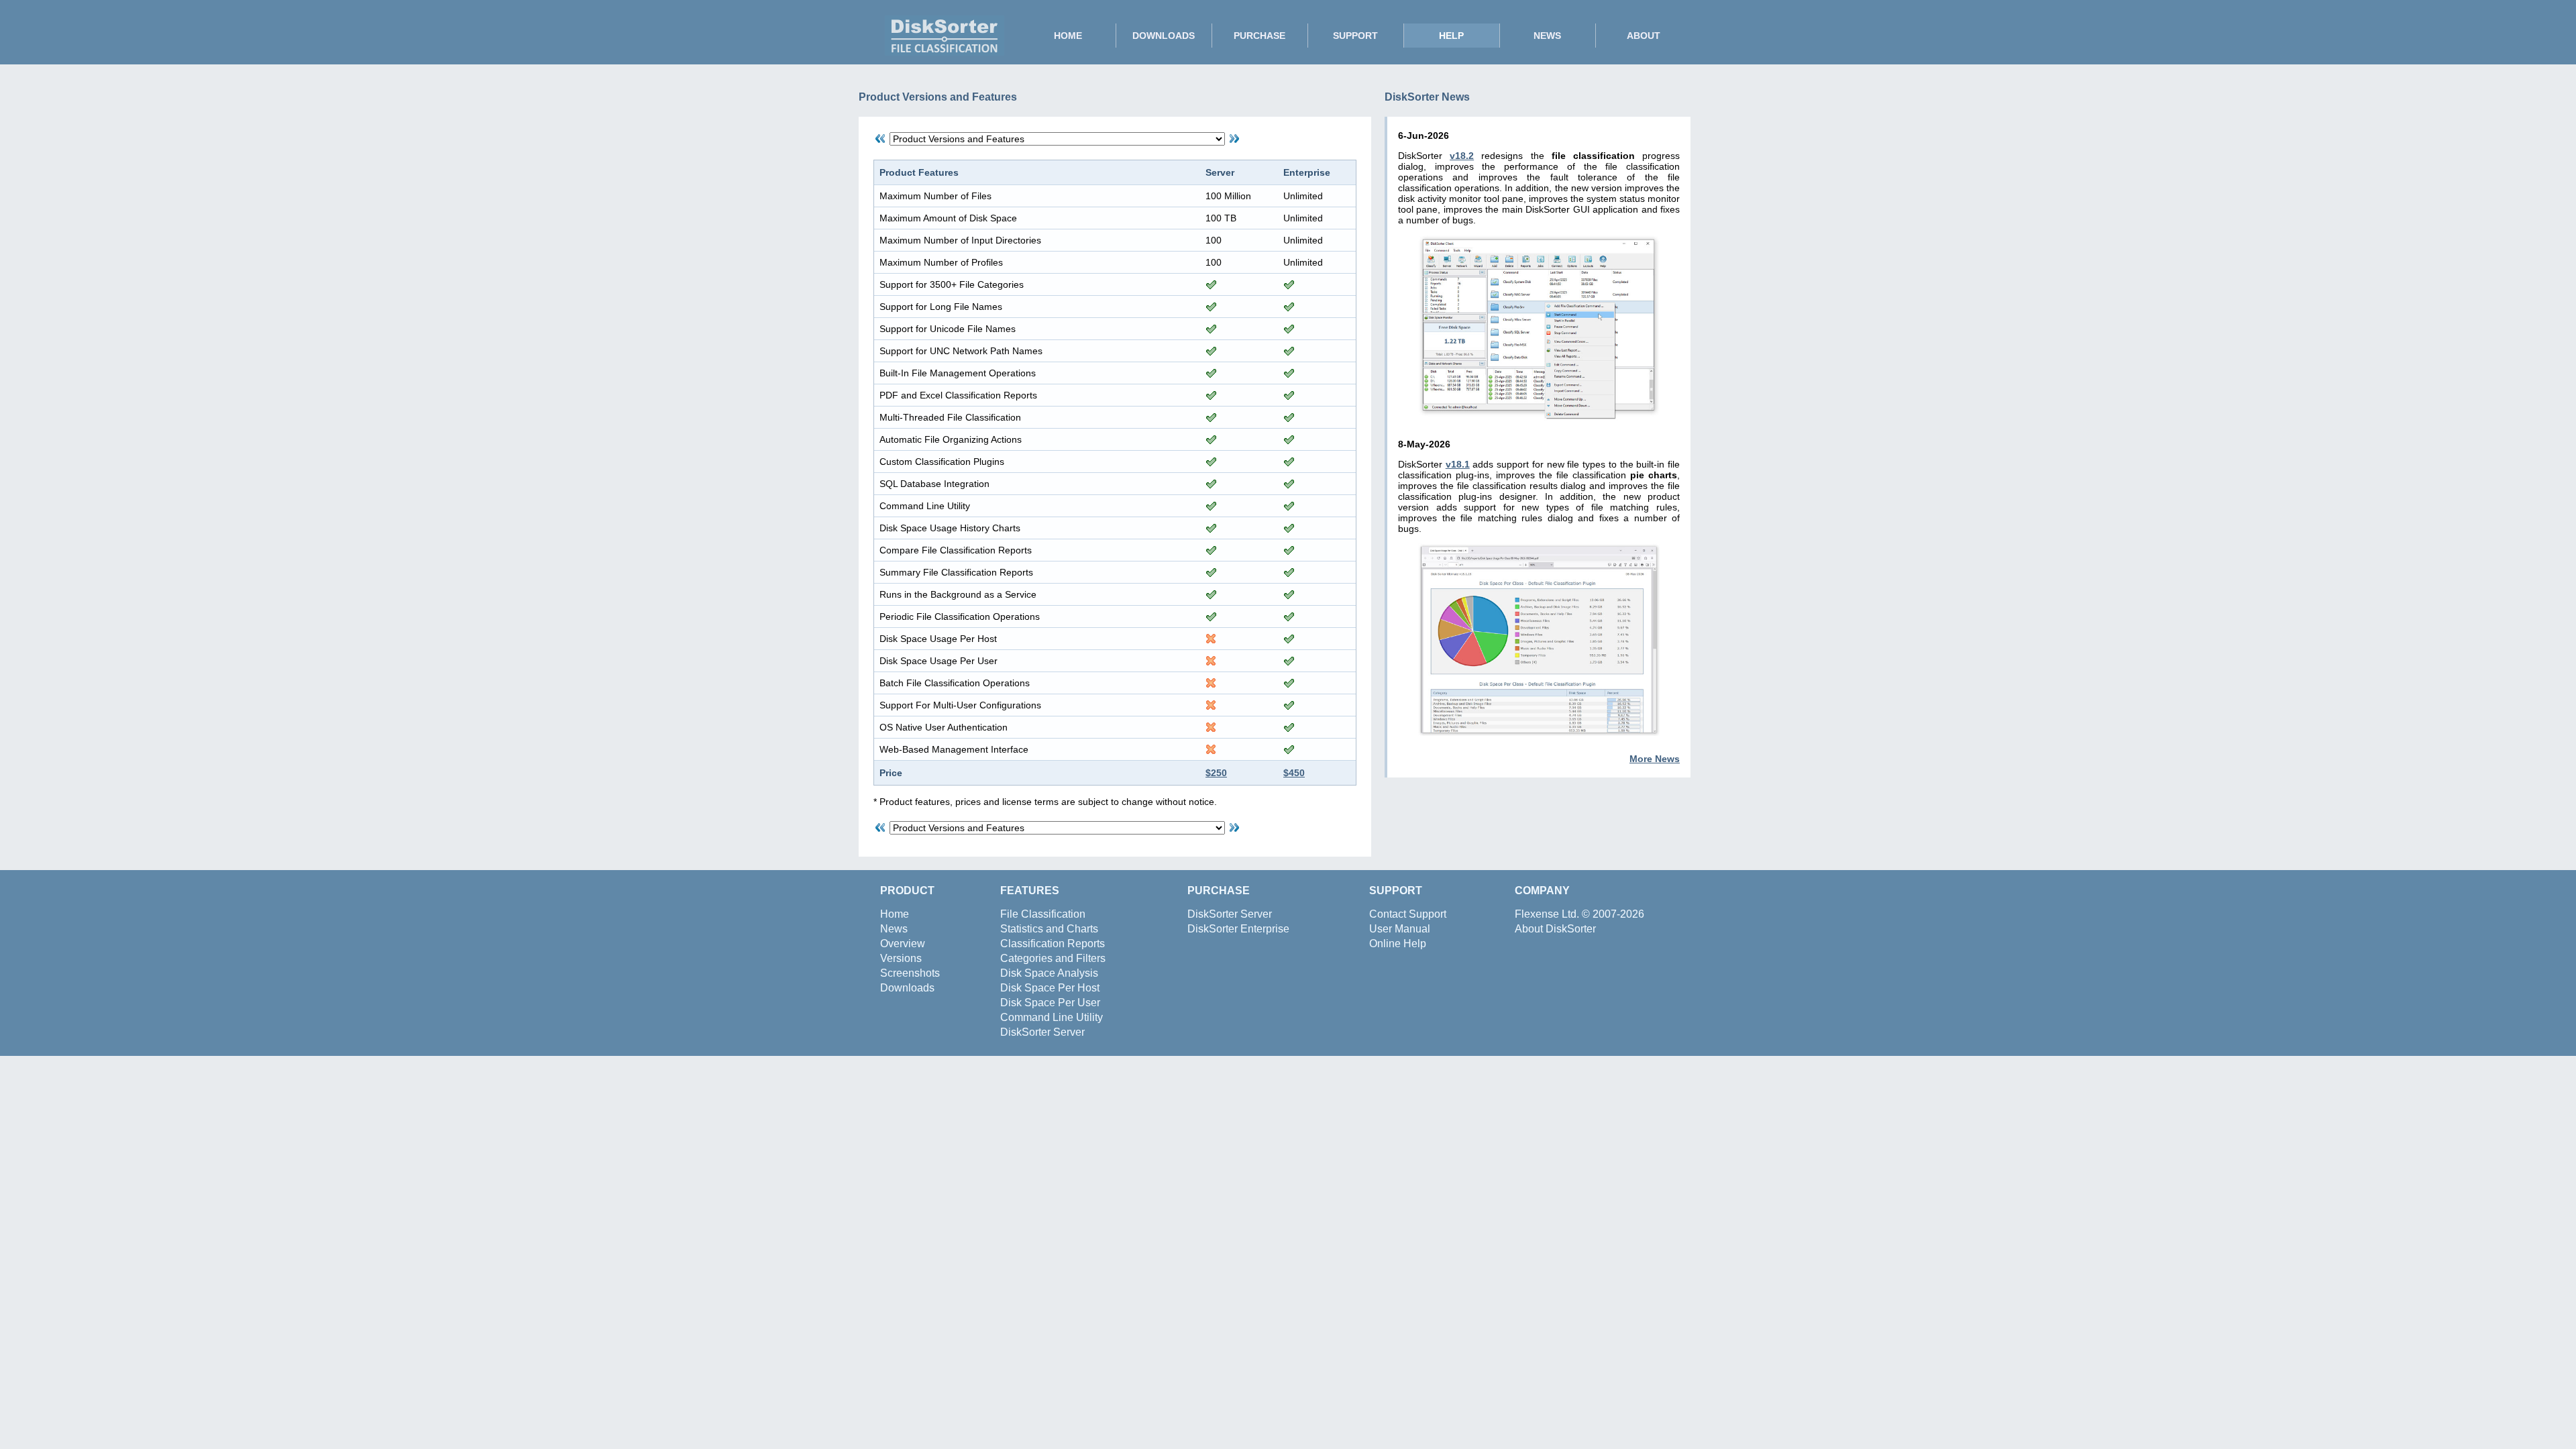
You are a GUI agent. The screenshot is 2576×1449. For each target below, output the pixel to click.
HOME (1068, 36)
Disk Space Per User (1050, 1003)
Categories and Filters (1053, 958)
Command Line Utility (1052, 1017)
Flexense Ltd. (1547, 914)
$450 (1294, 773)
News (894, 929)
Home (895, 914)
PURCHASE (1259, 36)
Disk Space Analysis (1049, 973)
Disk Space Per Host (1050, 988)
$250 (1216, 773)
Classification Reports (1053, 944)
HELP (1451, 36)
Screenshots (910, 973)
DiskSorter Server (1042, 1032)
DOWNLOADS (1164, 36)
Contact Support (1408, 914)
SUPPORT (1355, 36)
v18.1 (1458, 464)
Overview (903, 944)
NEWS (1547, 36)
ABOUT (1644, 36)
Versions (901, 958)
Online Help (1398, 944)
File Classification (1043, 914)
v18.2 (1462, 156)
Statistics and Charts (1049, 929)
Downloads (907, 988)
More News (1655, 759)
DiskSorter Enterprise (1238, 929)
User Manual (1400, 929)
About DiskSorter (1555, 929)
